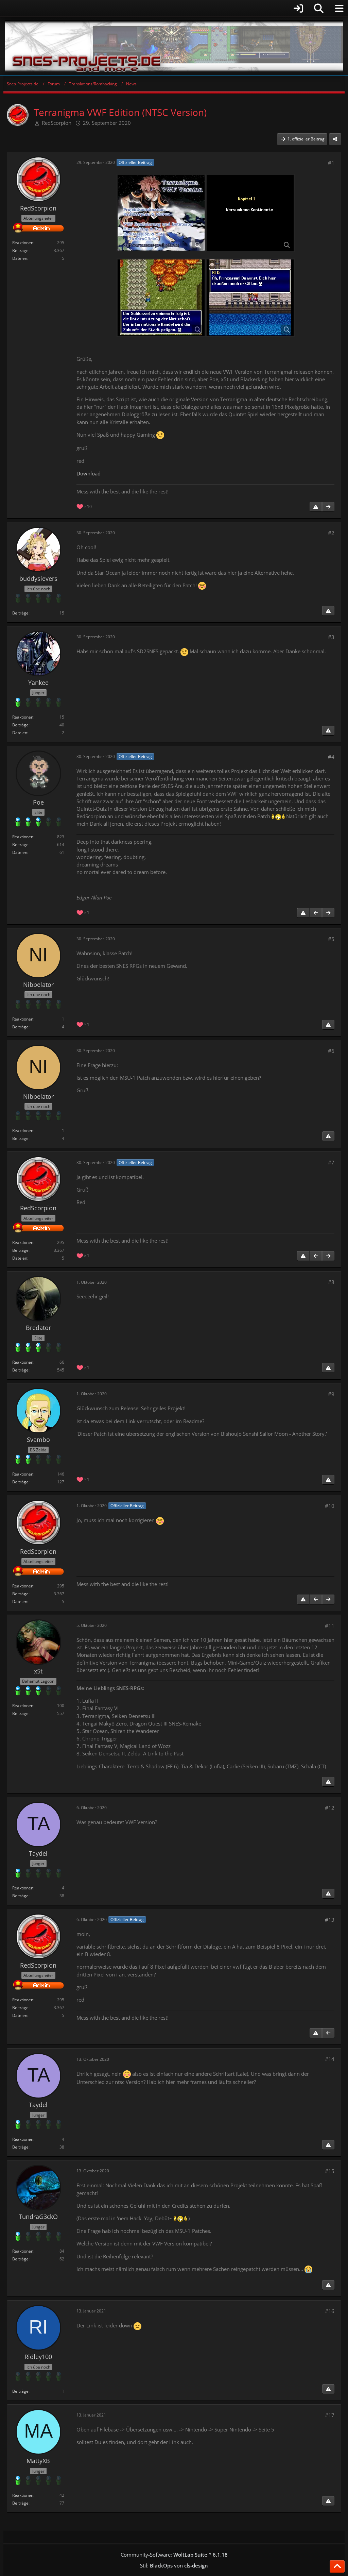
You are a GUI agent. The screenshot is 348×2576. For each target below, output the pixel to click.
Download (89, 473)
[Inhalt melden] (316, 507)
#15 (330, 2171)
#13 (330, 1920)
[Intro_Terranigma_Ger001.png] (250, 213)
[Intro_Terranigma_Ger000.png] (161, 213)
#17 (330, 2415)
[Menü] (339, 9)
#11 (330, 1626)
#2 (331, 533)
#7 (331, 1162)
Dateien (20, 258)
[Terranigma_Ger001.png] (161, 298)
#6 (331, 1051)
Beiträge (20, 250)
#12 (330, 1808)
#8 (331, 1282)
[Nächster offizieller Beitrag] (328, 507)
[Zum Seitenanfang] (337, 2566)
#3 (331, 637)
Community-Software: (174, 2555)
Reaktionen (23, 243)
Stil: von (174, 2565)
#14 (330, 2059)
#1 (331, 163)
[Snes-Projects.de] (174, 46)
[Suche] (319, 9)
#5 (331, 939)
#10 (330, 1506)
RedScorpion (57, 123)
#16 (330, 2311)
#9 (331, 1394)
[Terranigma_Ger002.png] (250, 298)
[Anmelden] (155, 8)
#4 (331, 757)
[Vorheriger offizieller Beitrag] (316, 913)
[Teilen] (335, 139)
